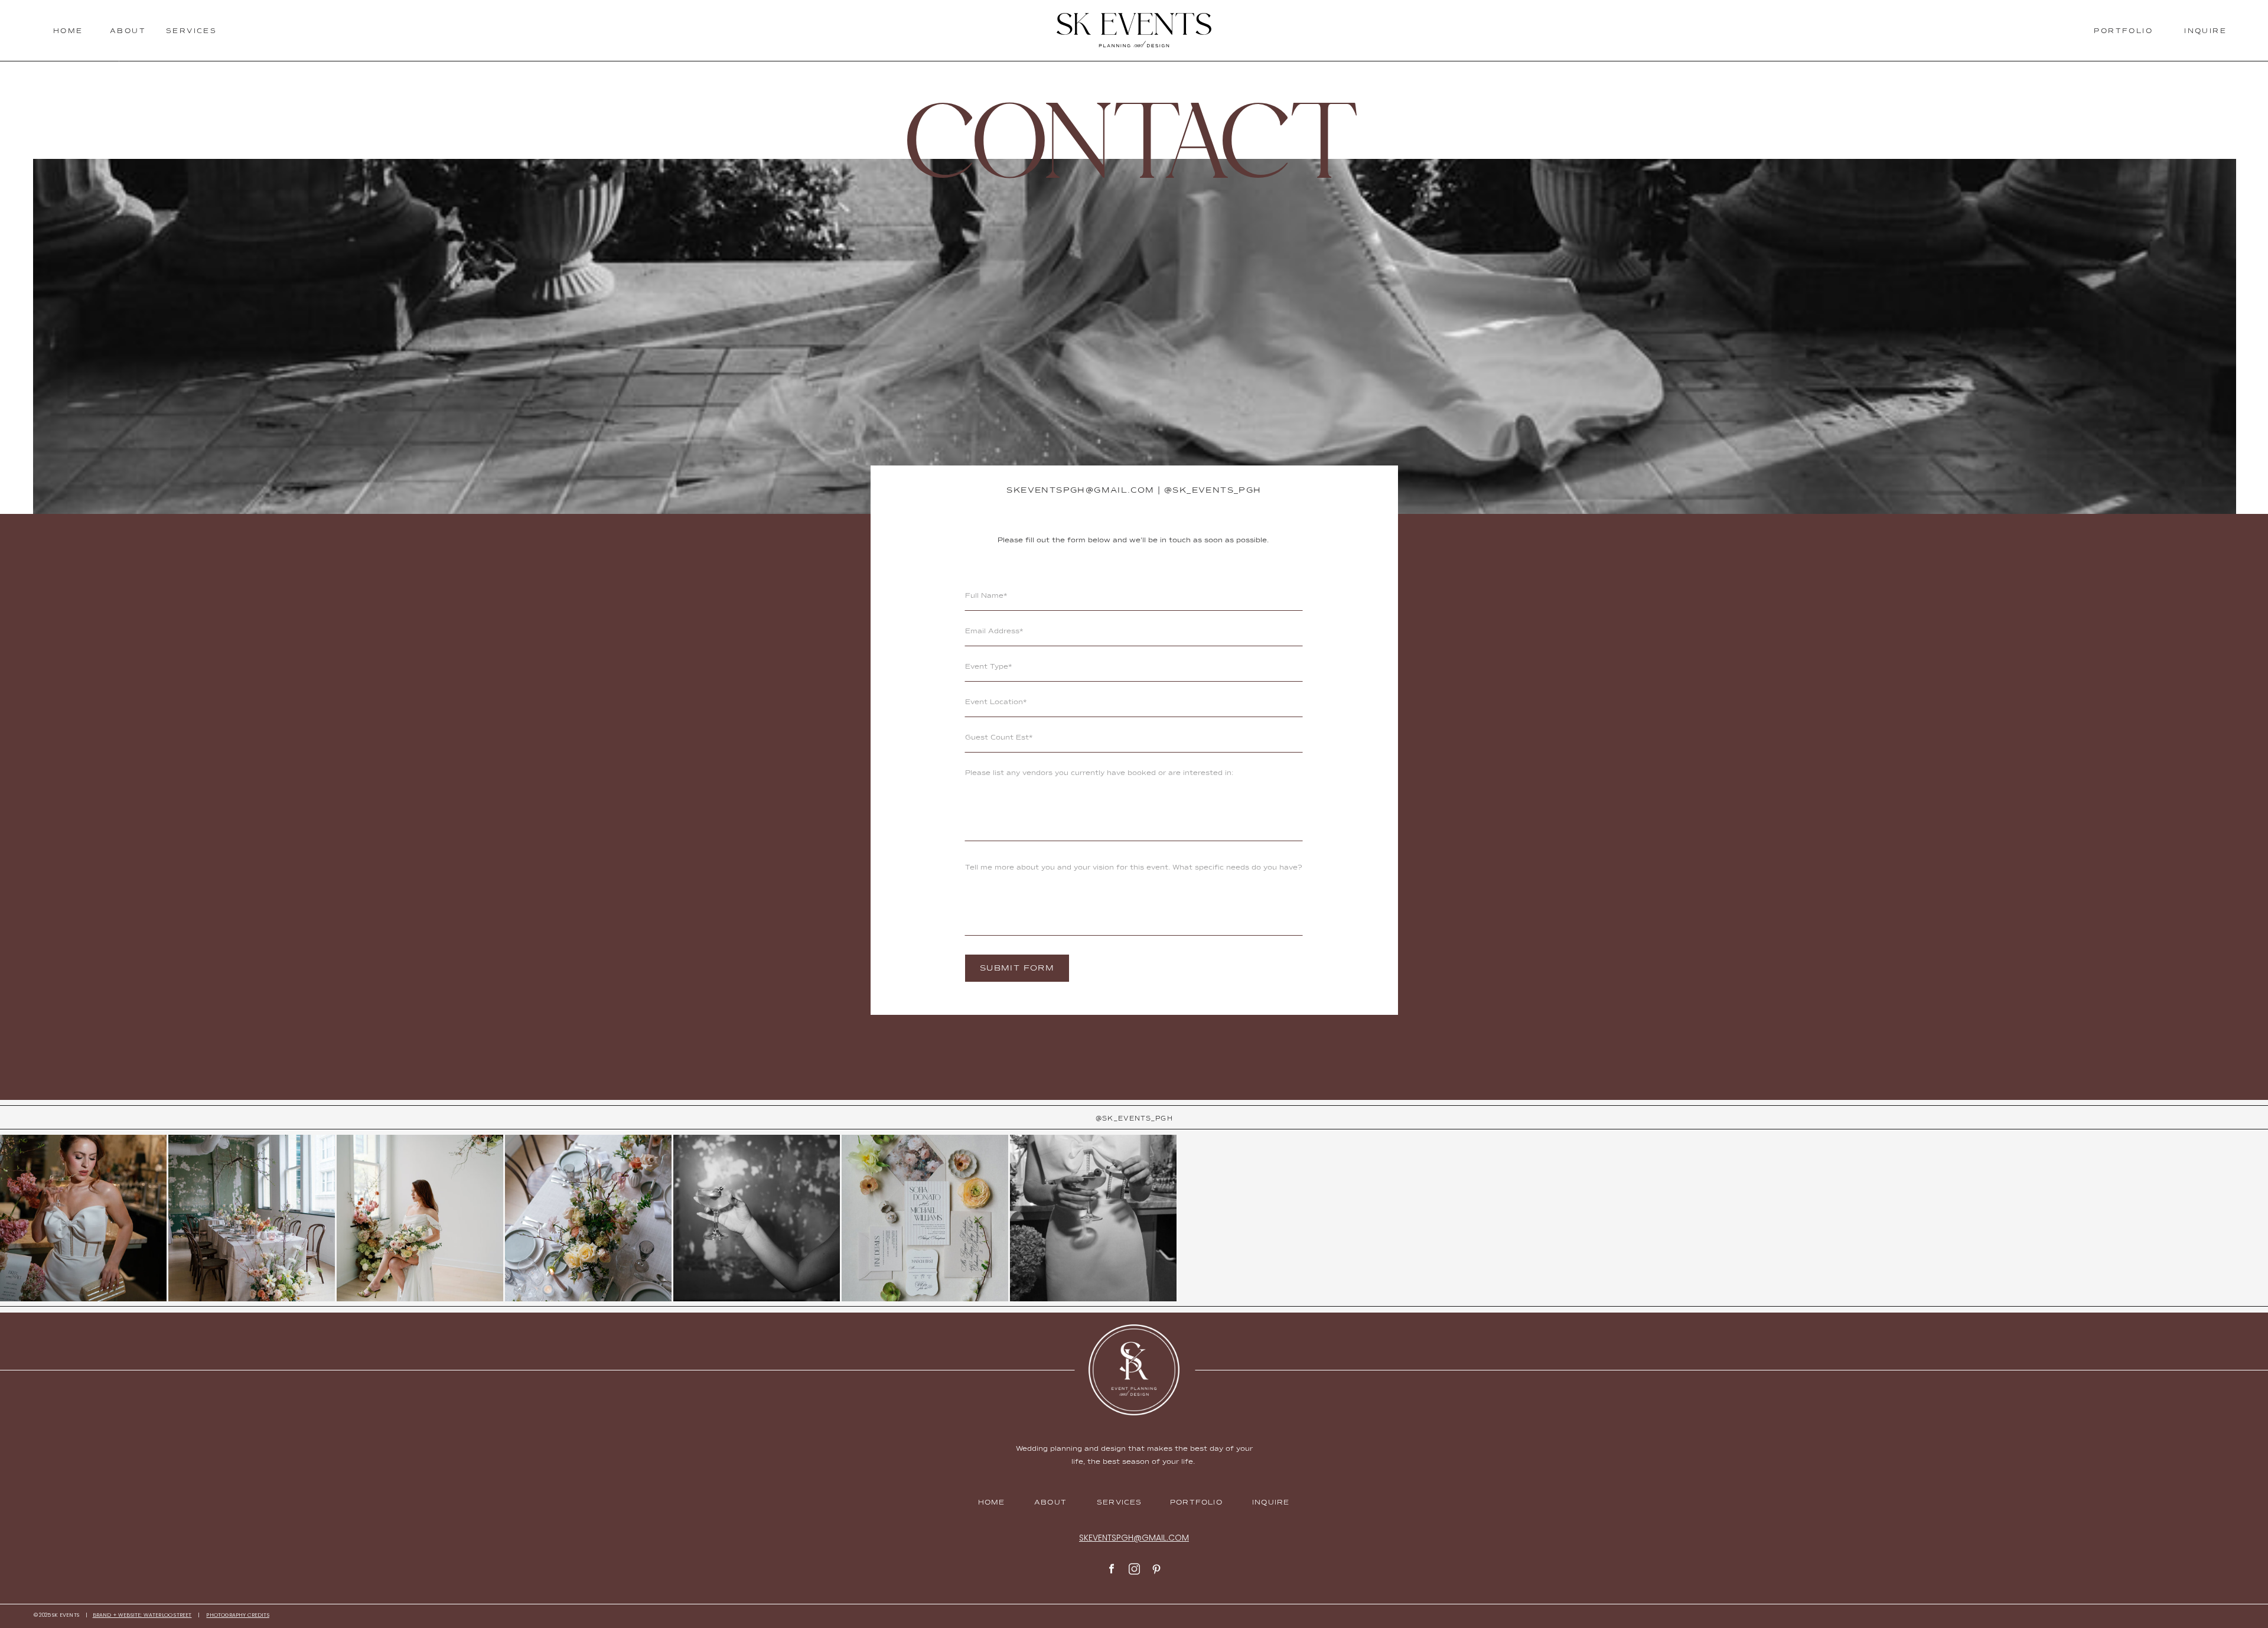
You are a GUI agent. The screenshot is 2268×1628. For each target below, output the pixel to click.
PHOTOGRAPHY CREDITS (237, 1615)
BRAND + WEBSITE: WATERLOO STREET (142, 1615)
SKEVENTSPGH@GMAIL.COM (1080, 490)
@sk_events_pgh (1213, 490)
